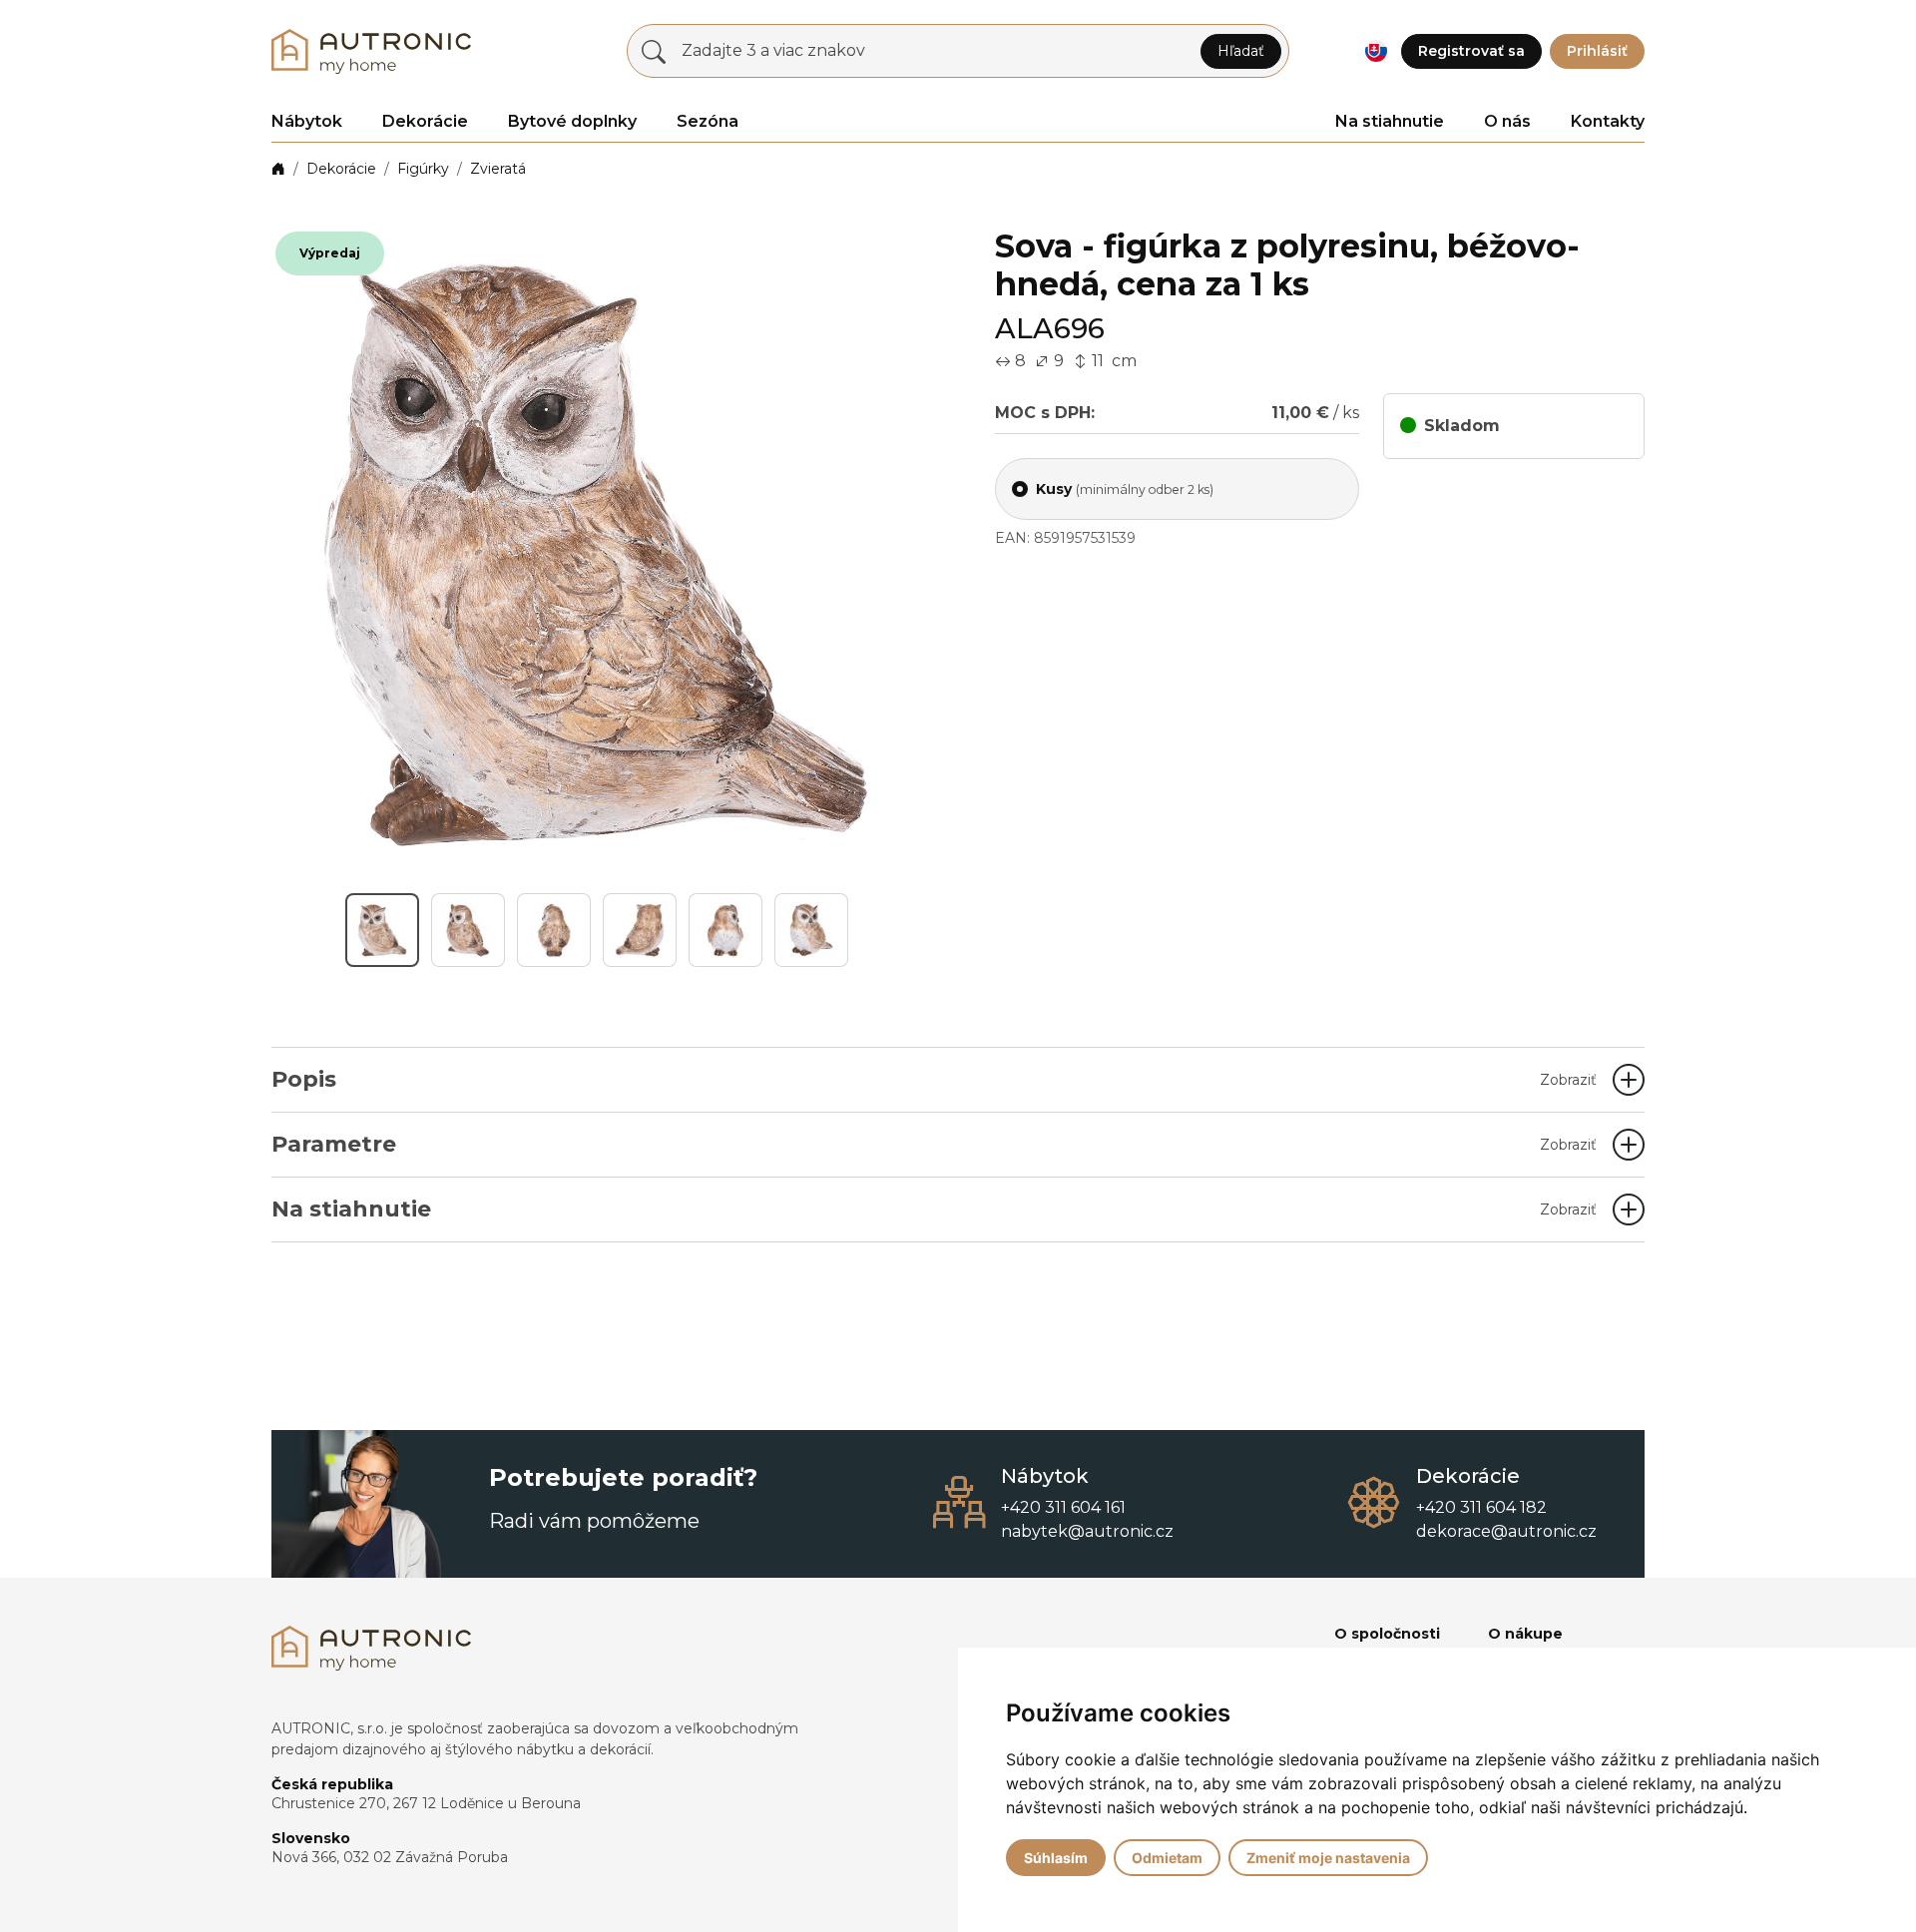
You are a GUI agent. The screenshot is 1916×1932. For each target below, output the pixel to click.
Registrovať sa (1471, 51)
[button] (1376, 51)
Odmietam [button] (1167, 1858)
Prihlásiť (1597, 51)
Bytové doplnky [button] (572, 121)
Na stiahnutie (1390, 121)
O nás (1507, 121)
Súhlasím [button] (1056, 1858)
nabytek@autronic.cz (1087, 1531)
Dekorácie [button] (425, 121)
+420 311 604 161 (1063, 1507)
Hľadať (1241, 51)
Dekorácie (341, 169)
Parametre (934, 1144)
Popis (934, 1079)
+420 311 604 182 (1481, 1507)
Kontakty (1608, 121)
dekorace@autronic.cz (1506, 1531)
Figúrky (423, 169)
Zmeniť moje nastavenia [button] (1328, 1858)
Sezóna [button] (708, 121)
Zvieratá (498, 169)
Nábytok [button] (307, 121)
